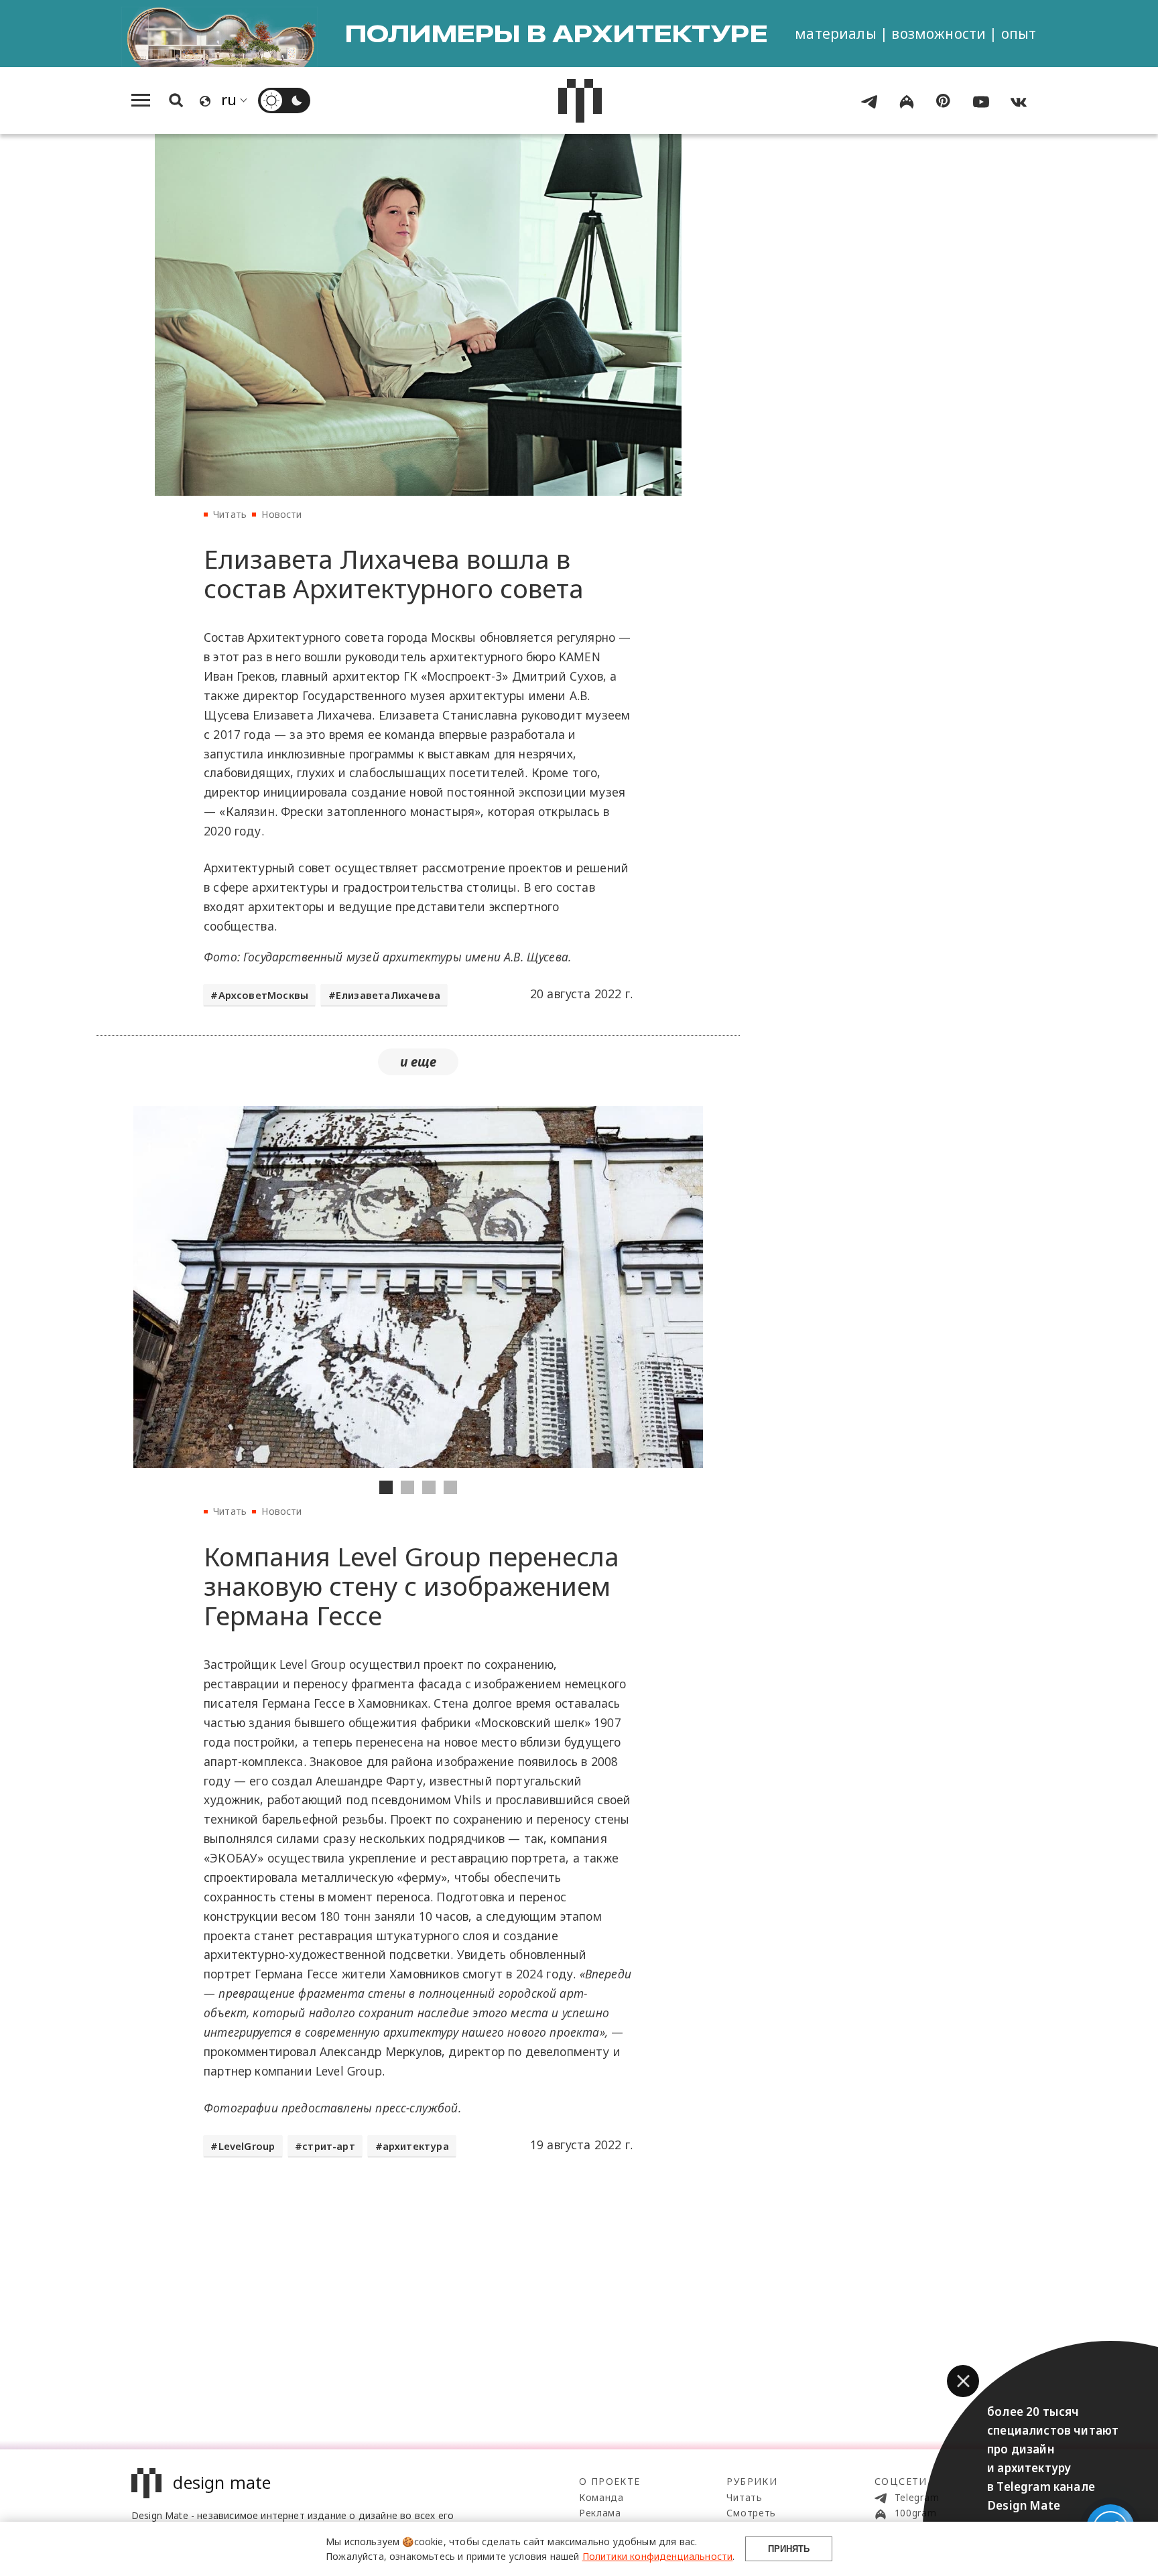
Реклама (600, 2513)
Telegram (915, 2497)
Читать (230, 514)
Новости (281, 514)
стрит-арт (329, 2146)
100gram (914, 2513)
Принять (789, 2549)
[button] (963, 2381)
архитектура (416, 2146)
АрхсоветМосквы (263, 995)
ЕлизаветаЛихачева (388, 995)
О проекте (610, 2481)
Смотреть (751, 2513)
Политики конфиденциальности (658, 2556)
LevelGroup (247, 2146)
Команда (601, 2497)
